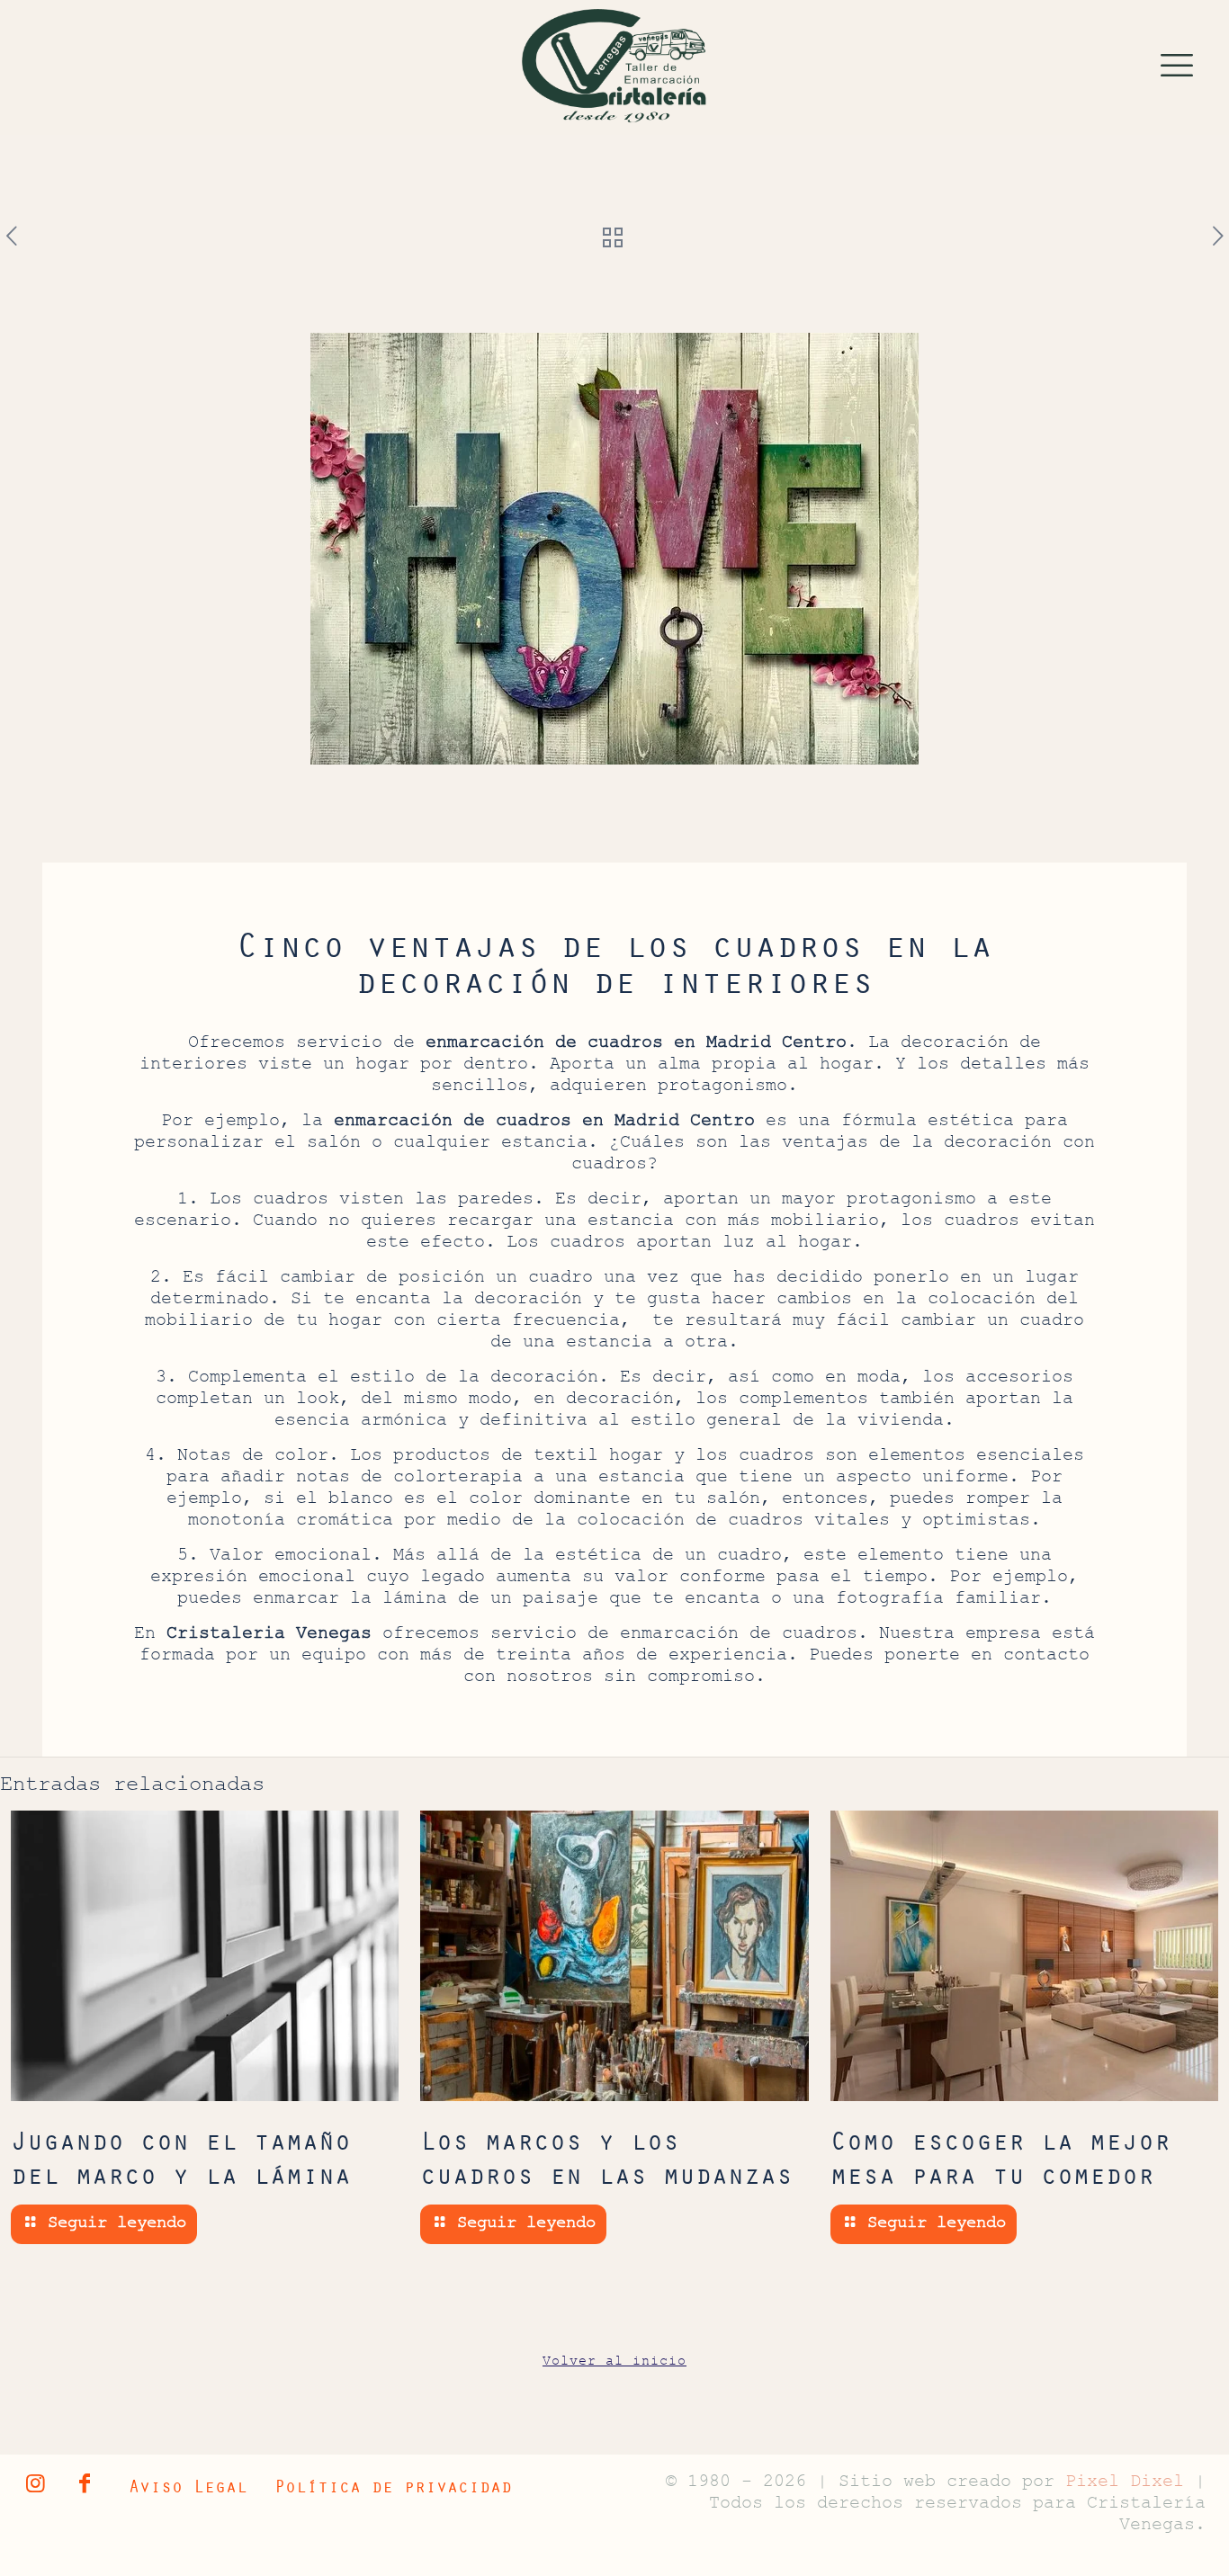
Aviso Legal (188, 2486)
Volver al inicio (614, 2362)
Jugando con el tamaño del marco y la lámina (181, 2157)
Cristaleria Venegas (269, 1635)
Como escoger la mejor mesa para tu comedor (1000, 2157)
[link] (614, 67)
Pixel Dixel (1130, 2483)
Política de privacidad (393, 2486)
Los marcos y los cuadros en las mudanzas (606, 2157)
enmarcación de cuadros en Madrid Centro (636, 1044)
